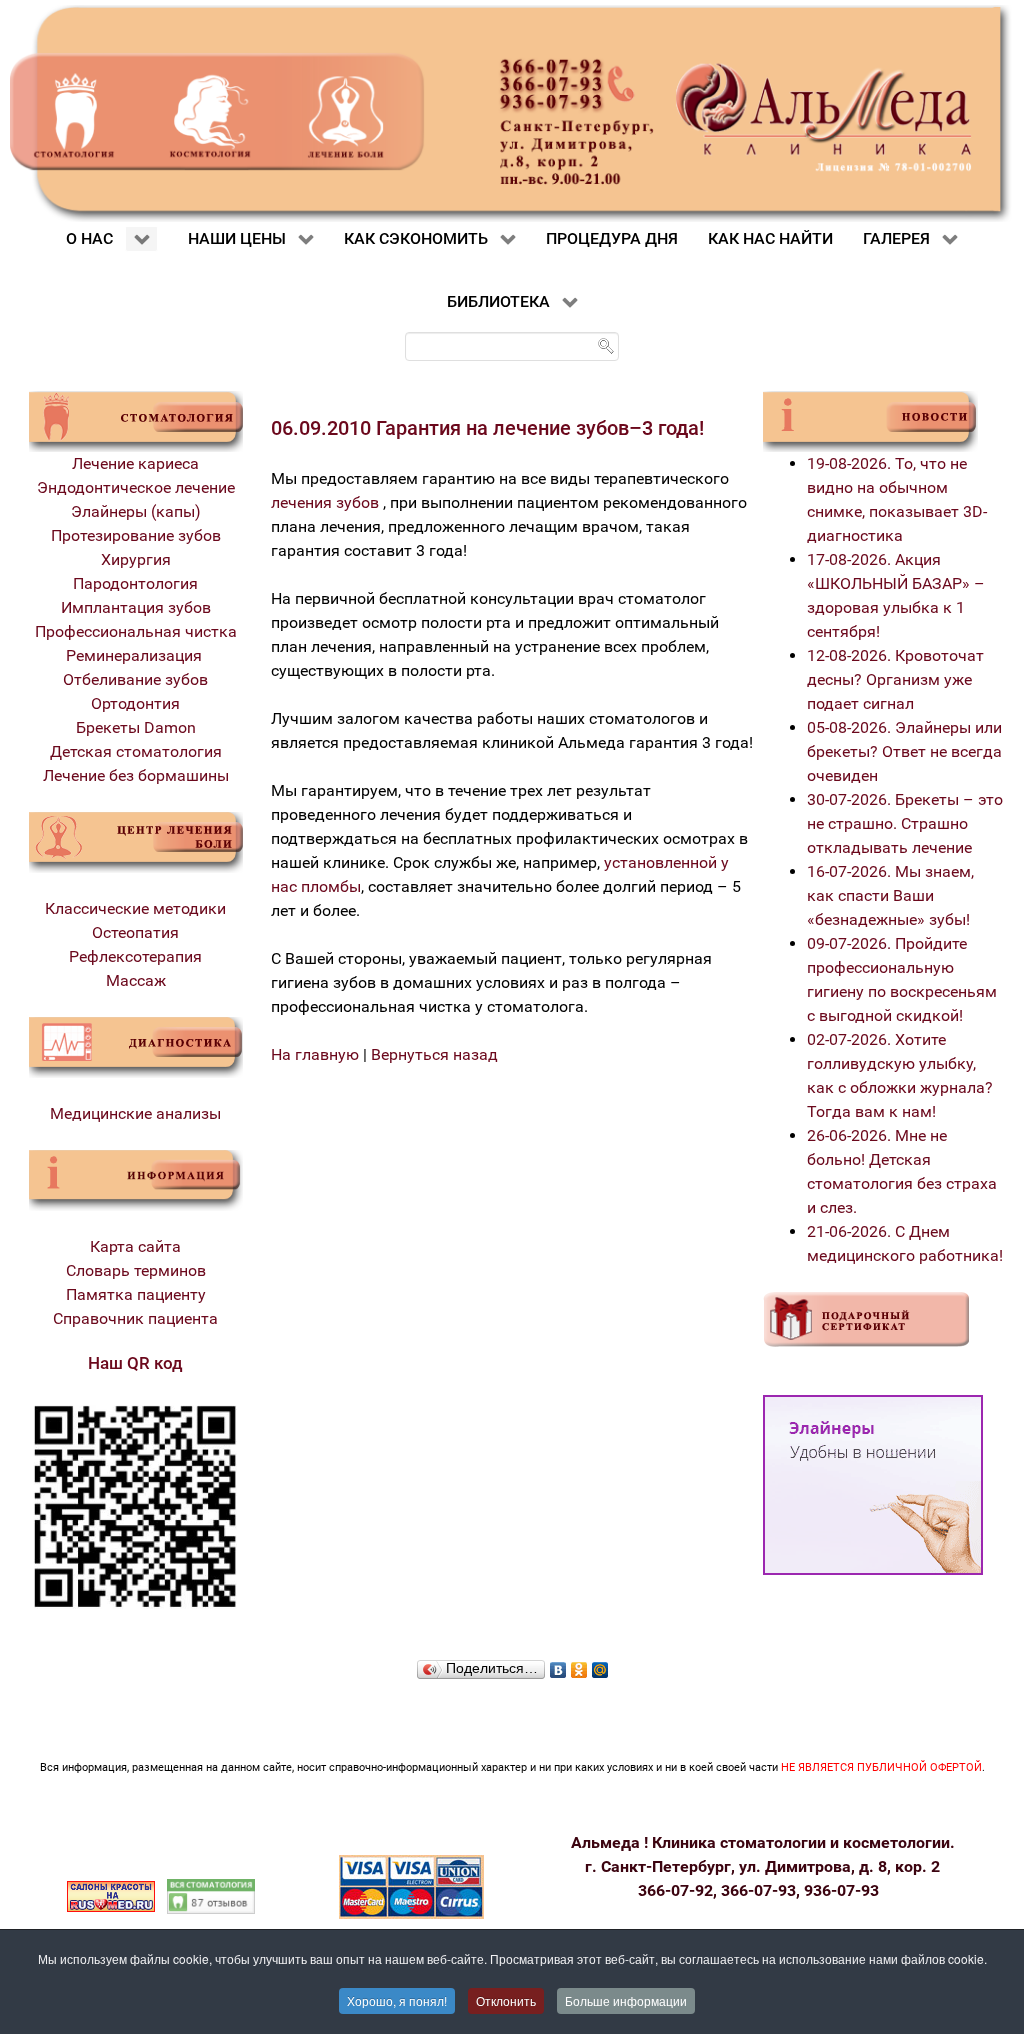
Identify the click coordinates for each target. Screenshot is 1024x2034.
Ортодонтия (135, 703)
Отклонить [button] (506, 2000)
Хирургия (136, 559)
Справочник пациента (135, 1318)
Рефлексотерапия (135, 956)
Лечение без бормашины (136, 775)
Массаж (136, 980)
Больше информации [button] (626, 2000)
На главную (315, 1054)
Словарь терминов (136, 1270)
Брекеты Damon (136, 727)
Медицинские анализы (135, 1113)
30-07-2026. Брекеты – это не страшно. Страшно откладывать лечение (905, 823)
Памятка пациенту (136, 1294)
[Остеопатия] (136, 840)
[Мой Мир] (600, 1665)
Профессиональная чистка (136, 631)
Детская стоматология (136, 751)
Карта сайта (135, 1246)
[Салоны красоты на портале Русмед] (111, 1895)
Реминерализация (136, 655)
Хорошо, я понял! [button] (397, 2000)
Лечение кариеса (135, 463)
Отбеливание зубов (135, 679)
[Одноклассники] (579, 1665)
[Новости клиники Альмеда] (870, 419)
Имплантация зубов (136, 607)
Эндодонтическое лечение (136, 487)
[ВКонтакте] (558, 1665)
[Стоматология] (136, 419)
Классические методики (135, 908)
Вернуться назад (434, 1054)
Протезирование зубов (136, 535)
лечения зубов (325, 502)
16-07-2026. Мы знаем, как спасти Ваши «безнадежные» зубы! (890, 895)
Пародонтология (135, 583)
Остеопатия (135, 932)
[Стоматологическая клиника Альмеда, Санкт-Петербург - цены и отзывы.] (211, 1895)
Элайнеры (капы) (136, 511)
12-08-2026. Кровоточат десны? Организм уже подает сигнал (895, 679)
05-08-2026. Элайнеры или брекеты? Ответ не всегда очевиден (904, 751)
